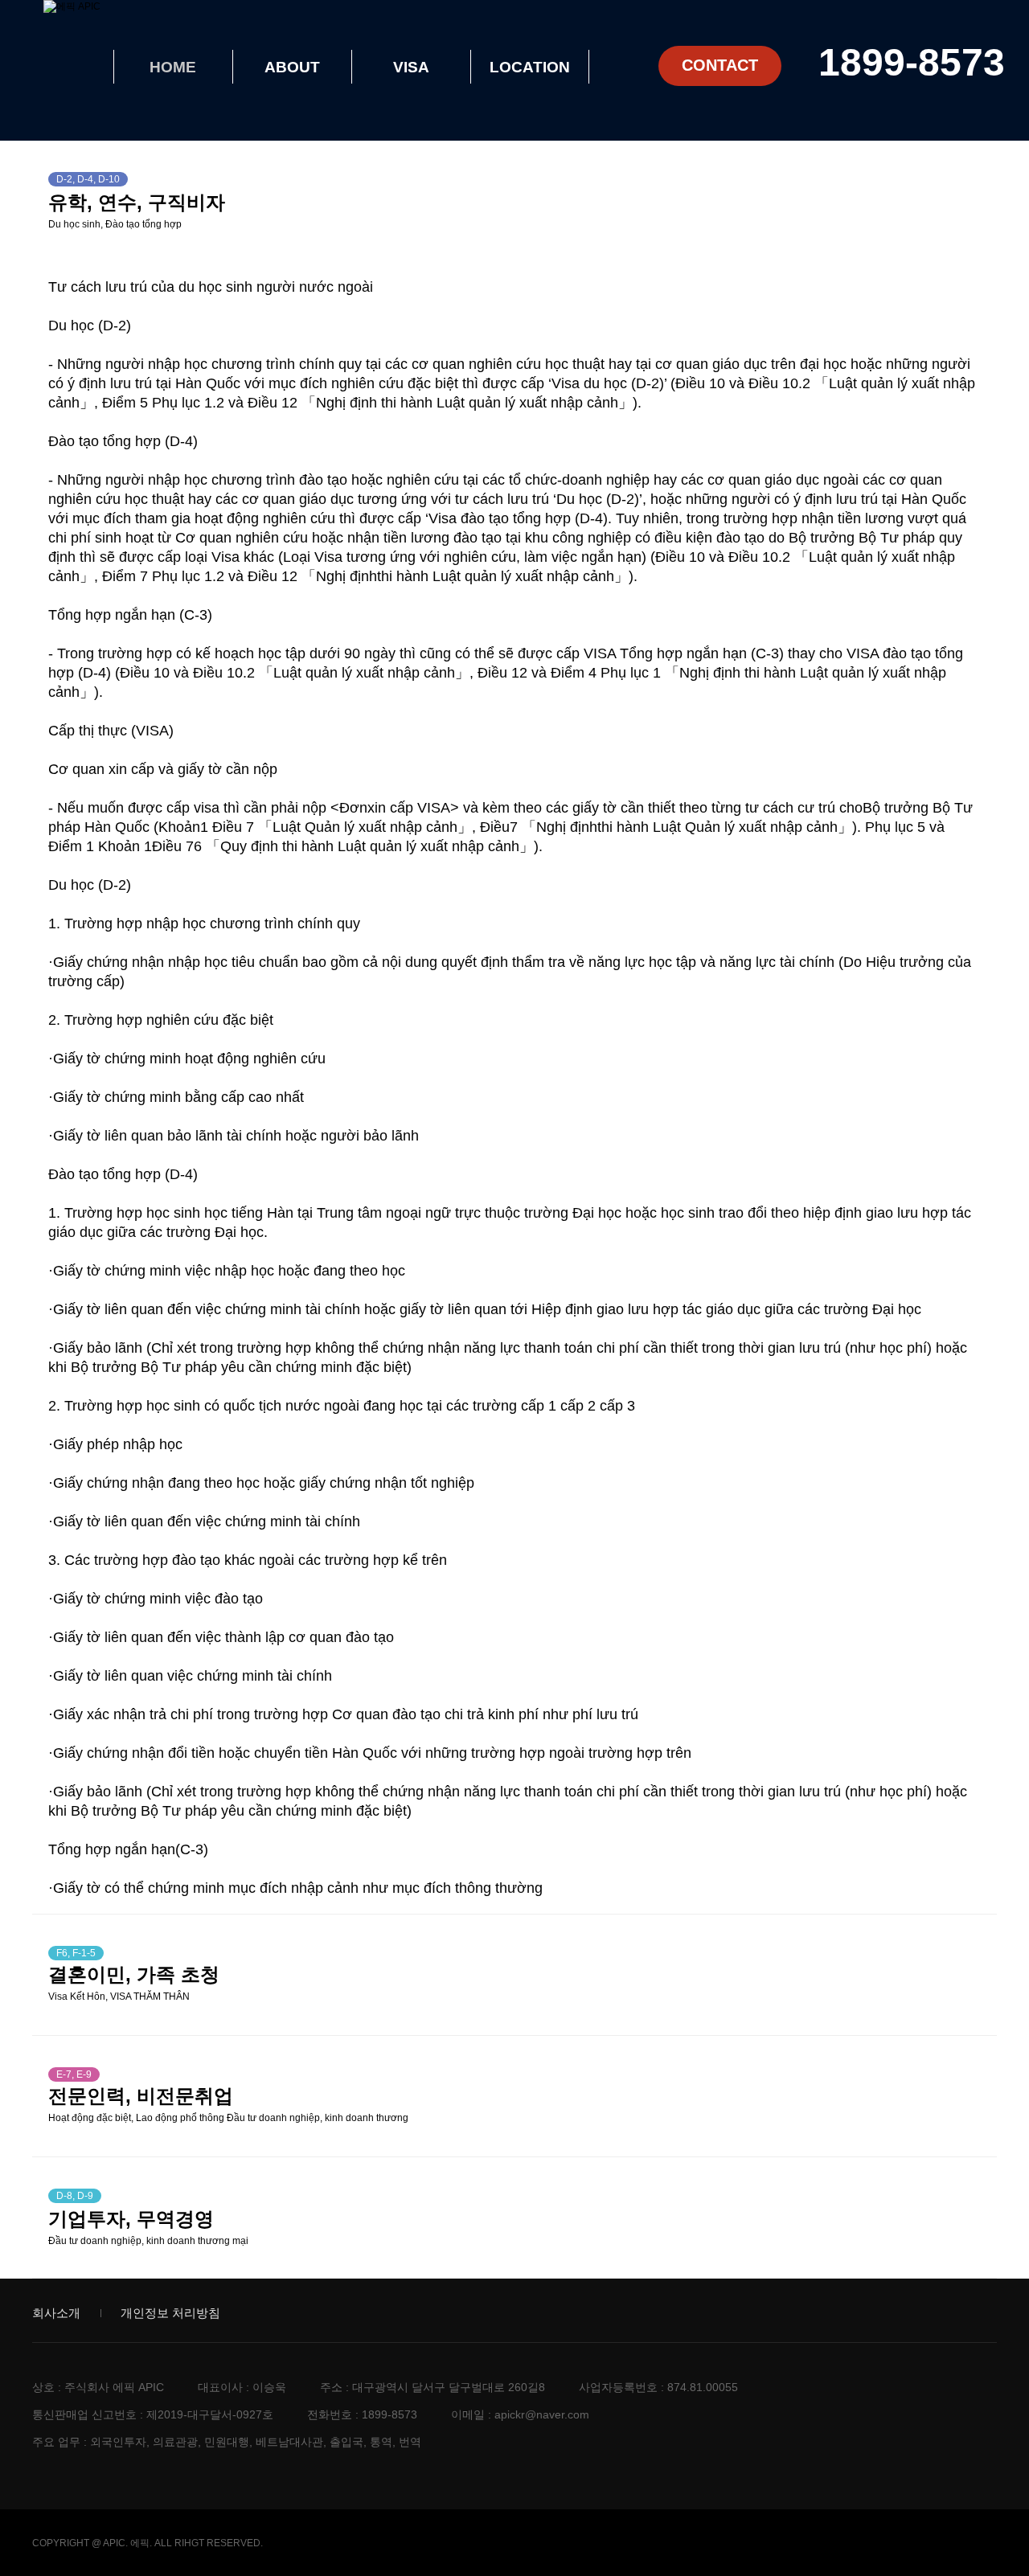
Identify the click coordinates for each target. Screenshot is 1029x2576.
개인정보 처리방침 (170, 2313)
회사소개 (56, 2313)
